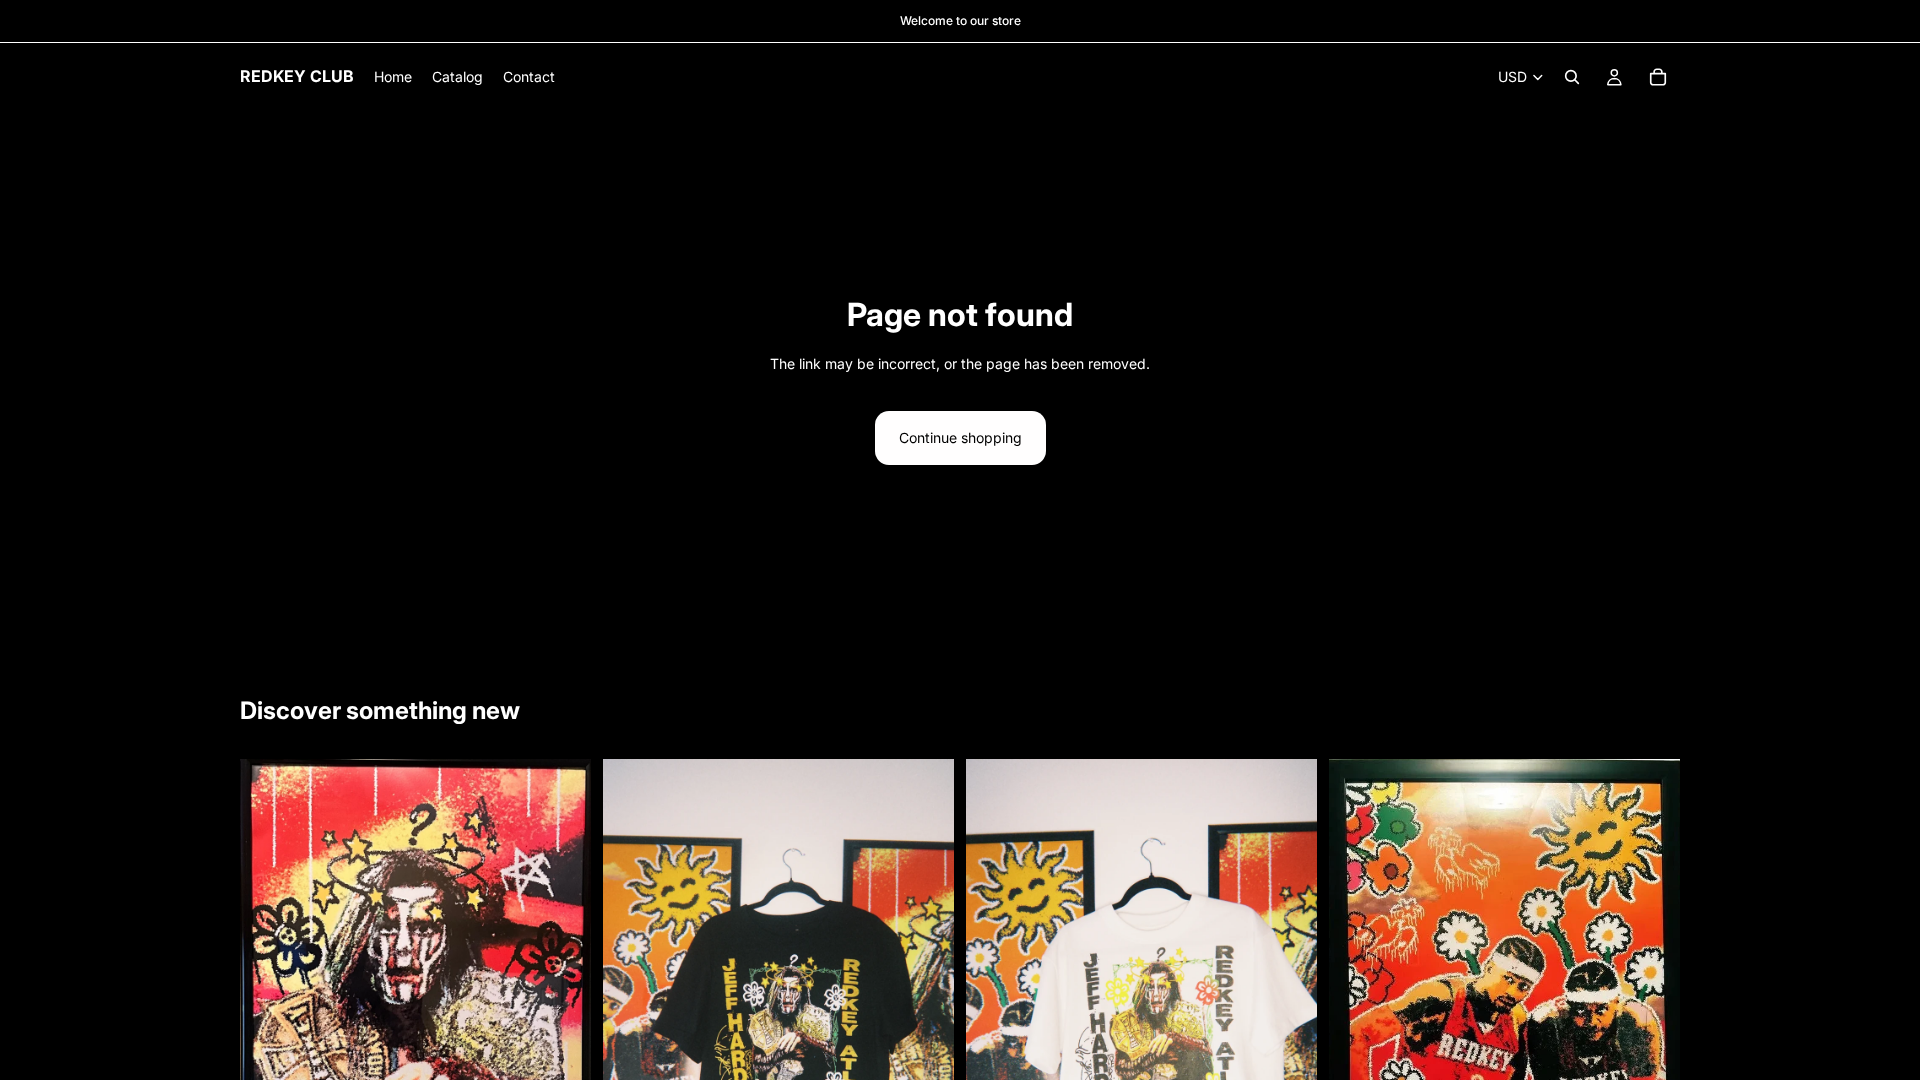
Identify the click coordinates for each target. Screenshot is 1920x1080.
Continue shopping (960, 437)
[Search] (1572, 77)
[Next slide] (561, 1019)
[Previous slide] (270, 1019)
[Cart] (1658, 77)
